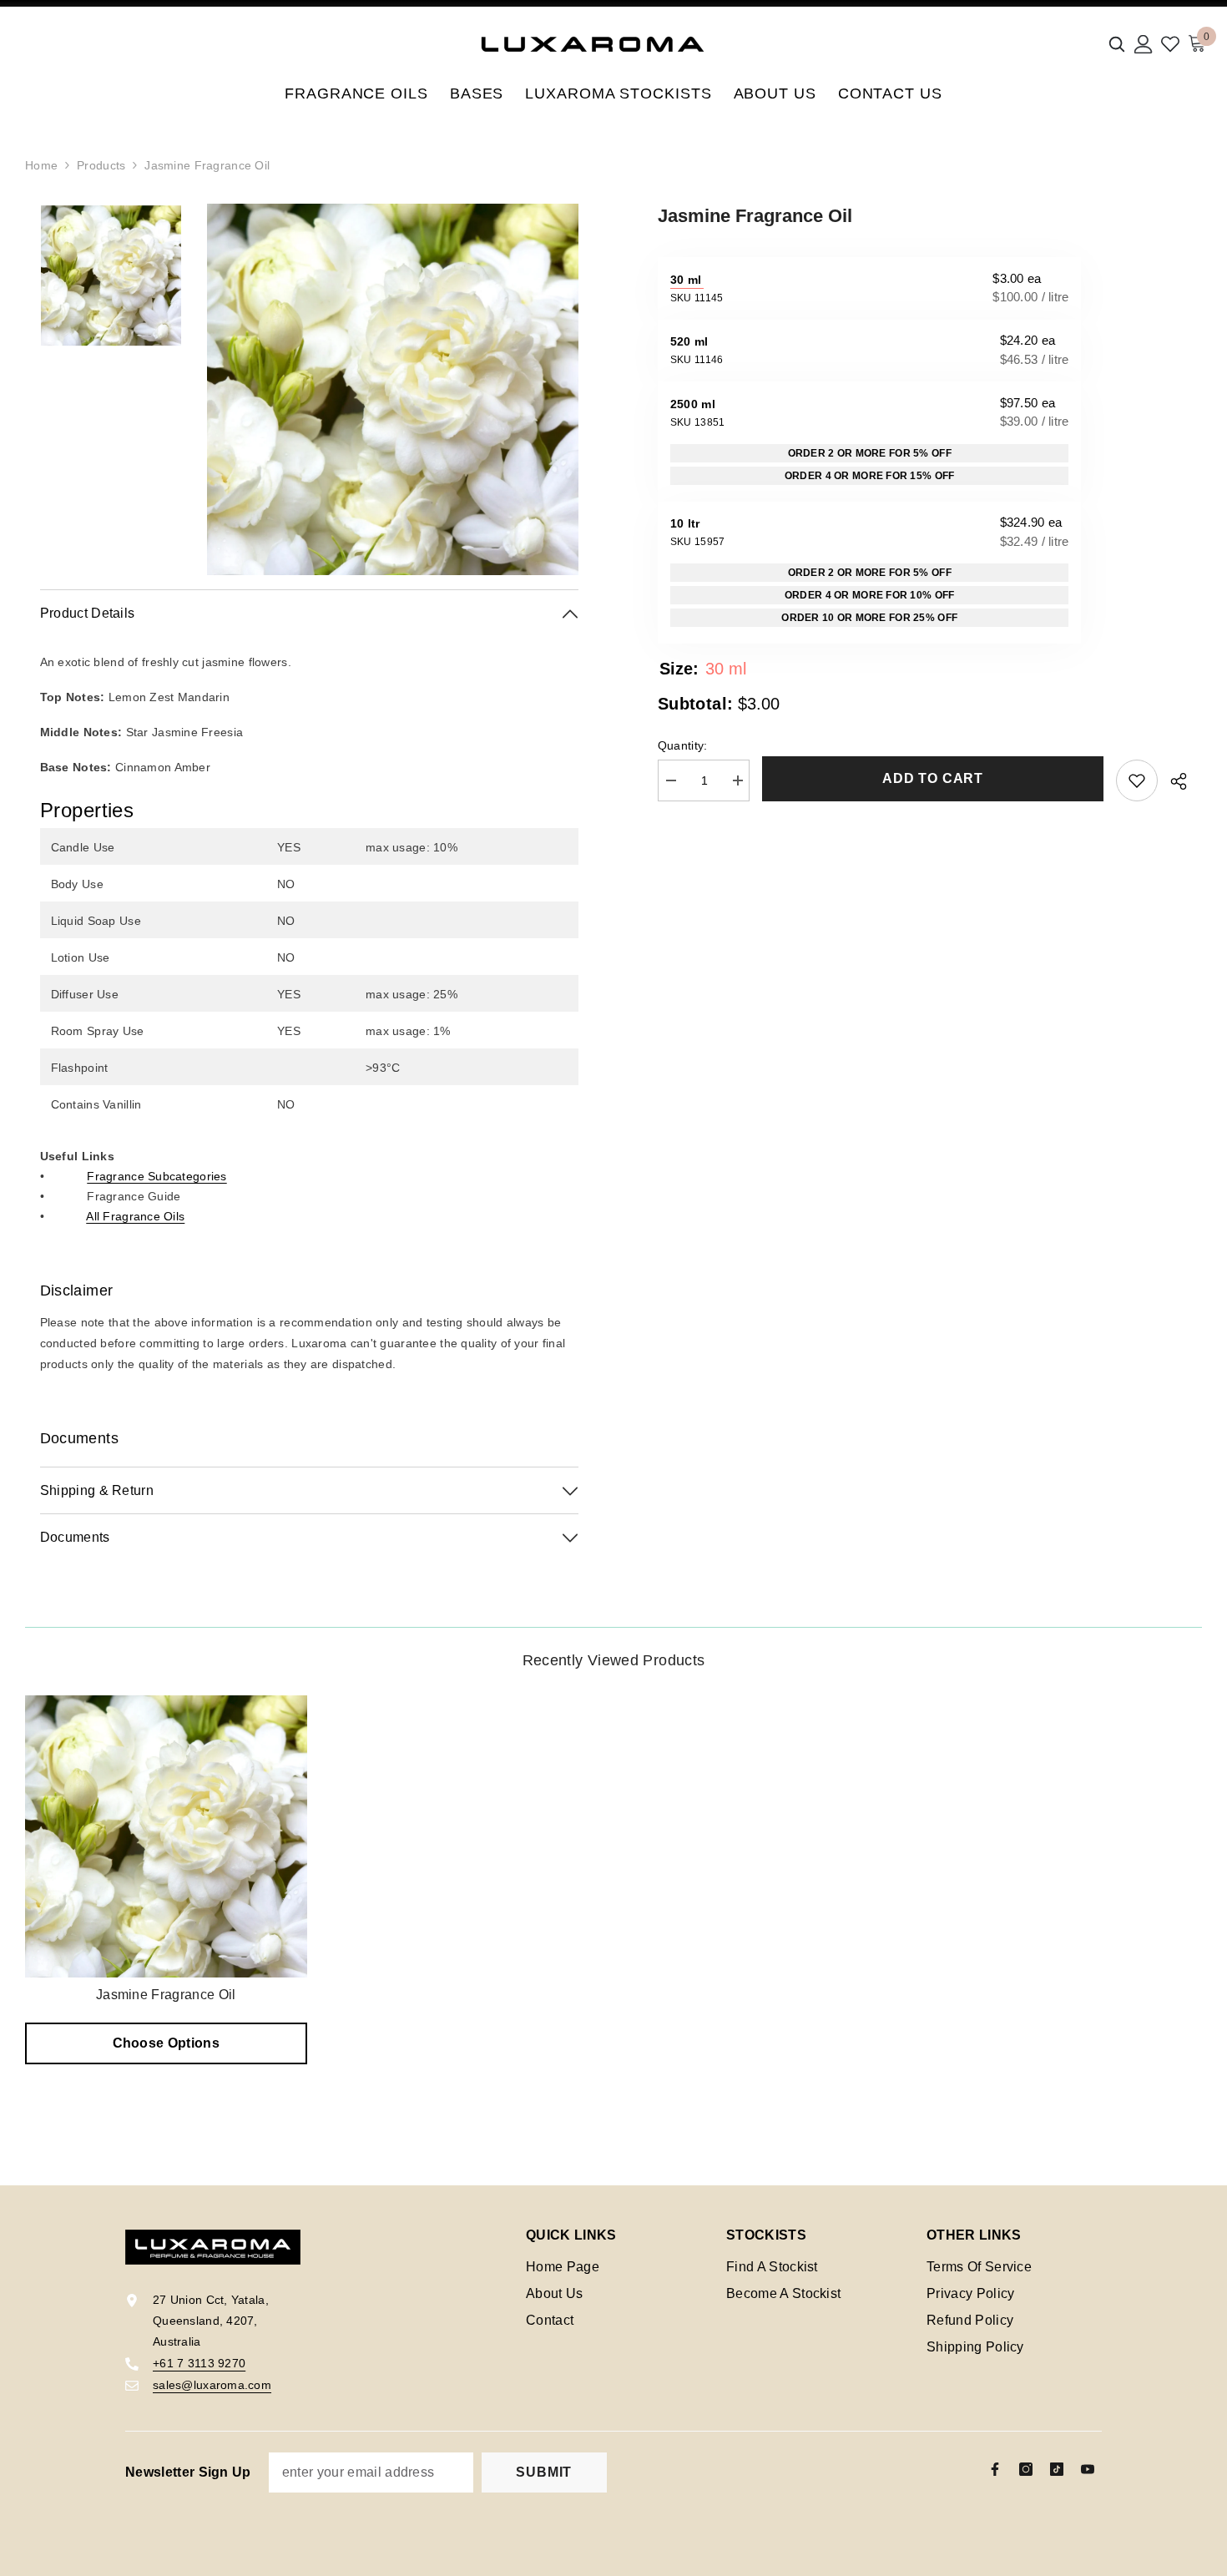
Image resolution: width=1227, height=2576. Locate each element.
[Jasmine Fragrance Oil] (166, 1836)
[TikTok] (1057, 2469)
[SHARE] (1172, 781)
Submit (544, 2472)
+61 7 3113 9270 (199, 2363)
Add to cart (933, 778)
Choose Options (166, 2043)
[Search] (1117, 44)
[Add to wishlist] (1137, 780)
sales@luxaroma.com (212, 2385)
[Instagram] (1026, 2469)
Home (41, 165)
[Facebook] (995, 2469)
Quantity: (683, 745)
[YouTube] (1088, 2469)
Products (101, 165)
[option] (393, 389)
